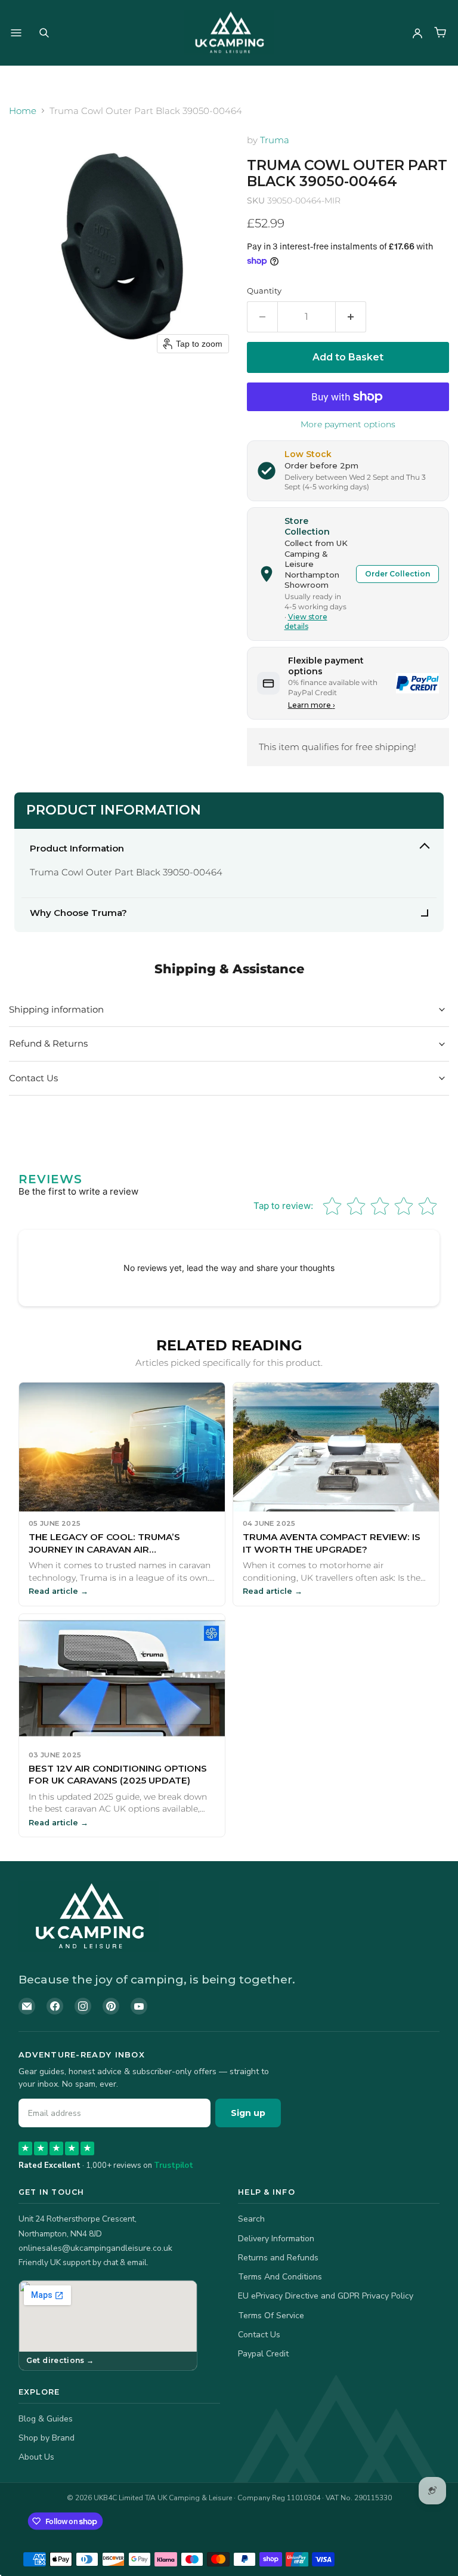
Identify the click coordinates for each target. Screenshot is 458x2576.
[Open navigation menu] (16, 33)
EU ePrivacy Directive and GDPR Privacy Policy (326, 2296)
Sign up (248, 2113)
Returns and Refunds (278, 2258)
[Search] (44, 33)
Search (251, 2219)
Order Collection (397, 574)
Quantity (264, 291)
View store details (306, 622)
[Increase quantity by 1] (351, 317)
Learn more (312, 705)
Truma (275, 140)
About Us (36, 2457)
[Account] (417, 33)
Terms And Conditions (280, 2277)
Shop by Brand (47, 2438)
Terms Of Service (271, 2316)
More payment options (348, 424)
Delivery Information (276, 2239)
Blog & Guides (46, 2419)
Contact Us (259, 2335)
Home (23, 111)
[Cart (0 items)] (440, 33)
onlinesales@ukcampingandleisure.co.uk (95, 2248)
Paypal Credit (263, 2354)
